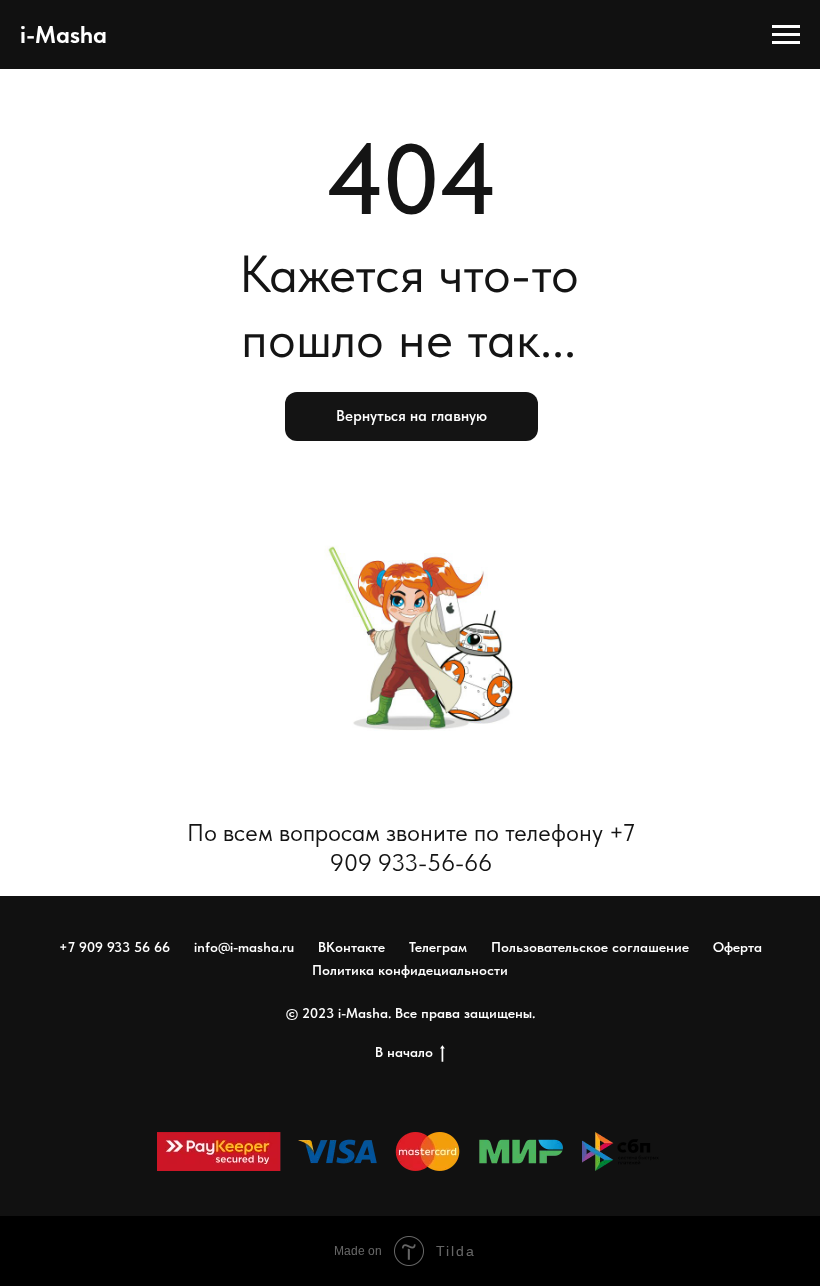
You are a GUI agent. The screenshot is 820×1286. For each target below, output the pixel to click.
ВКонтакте (351, 947)
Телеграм (438, 947)
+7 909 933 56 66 (114, 947)
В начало (404, 1052)
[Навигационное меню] (786, 35)
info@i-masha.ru (244, 947)
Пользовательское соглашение (590, 947)
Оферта (737, 947)
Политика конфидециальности (410, 970)
